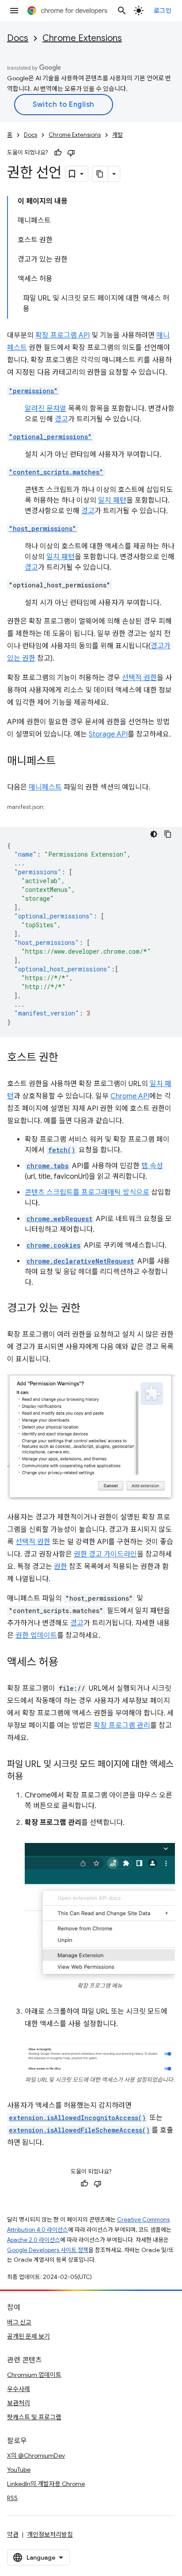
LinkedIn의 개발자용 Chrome (46, 2484)
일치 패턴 (112, 500)
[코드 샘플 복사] (168, 834)
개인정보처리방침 (50, 2535)
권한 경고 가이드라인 (105, 1554)
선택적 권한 (139, 678)
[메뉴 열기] (14, 11)
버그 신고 (19, 2322)
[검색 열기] (122, 11)
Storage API (108, 734)
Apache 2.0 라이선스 (34, 2240)
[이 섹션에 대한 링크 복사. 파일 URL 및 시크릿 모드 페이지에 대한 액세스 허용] (32, 1777)
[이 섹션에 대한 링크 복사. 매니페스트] (64, 762)
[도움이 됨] (58, 153)
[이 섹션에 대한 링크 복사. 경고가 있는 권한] (89, 1309)
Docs (18, 38)
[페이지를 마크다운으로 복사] (100, 174)
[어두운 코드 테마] (154, 834)
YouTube (19, 2470)
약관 (13, 2535)
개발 (118, 135)
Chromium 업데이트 (34, 2375)
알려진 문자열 (45, 409)
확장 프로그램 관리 (122, 1726)
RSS (12, 2498)
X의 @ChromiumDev (36, 2456)
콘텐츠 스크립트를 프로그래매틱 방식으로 (87, 1192)
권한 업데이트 (36, 1636)
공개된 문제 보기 (28, 2336)
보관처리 (19, 2403)
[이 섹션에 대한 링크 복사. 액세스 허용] (67, 1662)
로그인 (163, 11)
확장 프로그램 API (63, 335)
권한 (61, 1567)
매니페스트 (45, 787)
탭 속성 (152, 1166)
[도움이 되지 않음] (71, 153)
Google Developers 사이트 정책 (48, 2250)
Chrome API (130, 1096)
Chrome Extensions (82, 38)
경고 (61, 419)
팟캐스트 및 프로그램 (34, 2417)
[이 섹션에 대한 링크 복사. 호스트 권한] (67, 1058)
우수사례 (19, 2389)
